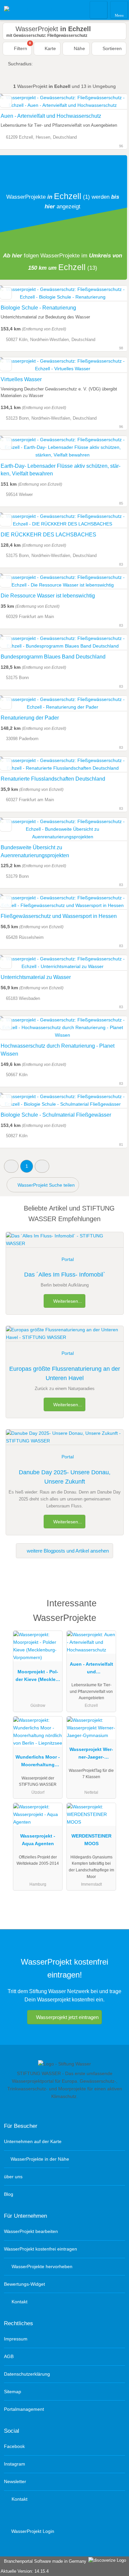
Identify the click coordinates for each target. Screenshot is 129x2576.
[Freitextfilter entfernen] (99, 10)
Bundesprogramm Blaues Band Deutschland (53, 657)
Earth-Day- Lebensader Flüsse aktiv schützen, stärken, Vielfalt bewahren (61, 470)
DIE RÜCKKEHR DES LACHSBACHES (48, 535)
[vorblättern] (110, 765)
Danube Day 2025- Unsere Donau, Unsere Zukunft (65, 1477)
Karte (50, 48)
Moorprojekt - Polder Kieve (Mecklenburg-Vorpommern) (38, 1677)
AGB (9, 2356)
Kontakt (19, 2302)
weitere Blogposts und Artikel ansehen (67, 1551)
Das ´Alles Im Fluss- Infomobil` (65, 1275)
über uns (13, 2177)
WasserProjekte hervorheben (41, 2266)
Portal (68, 1259)
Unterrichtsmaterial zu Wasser (36, 977)
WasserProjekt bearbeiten (31, 2231)
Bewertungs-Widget (24, 2284)
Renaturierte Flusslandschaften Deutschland (53, 779)
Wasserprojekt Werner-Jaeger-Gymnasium (91, 1755)
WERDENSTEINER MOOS (91, 1840)
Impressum (16, 2339)
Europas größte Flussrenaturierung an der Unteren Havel (65, 1374)
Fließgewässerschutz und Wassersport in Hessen (59, 916)
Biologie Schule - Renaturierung (38, 308)
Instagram (15, 2464)
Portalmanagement (24, 2409)
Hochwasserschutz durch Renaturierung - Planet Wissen (58, 1050)
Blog (9, 2194)
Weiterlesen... (67, 1301)
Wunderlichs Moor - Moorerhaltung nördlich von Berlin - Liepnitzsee (38, 1762)
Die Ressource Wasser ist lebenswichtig (48, 596)
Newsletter (15, 2481)
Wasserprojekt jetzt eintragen (67, 2017)
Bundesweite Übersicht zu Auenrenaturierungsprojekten (35, 851)
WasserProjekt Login (32, 2531)
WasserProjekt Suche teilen (45, 1185)
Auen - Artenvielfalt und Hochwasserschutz (51, 116)
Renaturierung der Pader (30, 718)
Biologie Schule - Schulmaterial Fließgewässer (56, 1115)
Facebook (14, 2446)
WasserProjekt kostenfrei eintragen (41, 2249)
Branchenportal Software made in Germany (44, 2561)
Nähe (79, 48)
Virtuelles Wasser (21, 379)
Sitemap (13, 2392)
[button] (11, 1166)
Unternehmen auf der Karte (33, 2141)
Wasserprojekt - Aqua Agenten (38, 1840)
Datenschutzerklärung (27, 2374)
